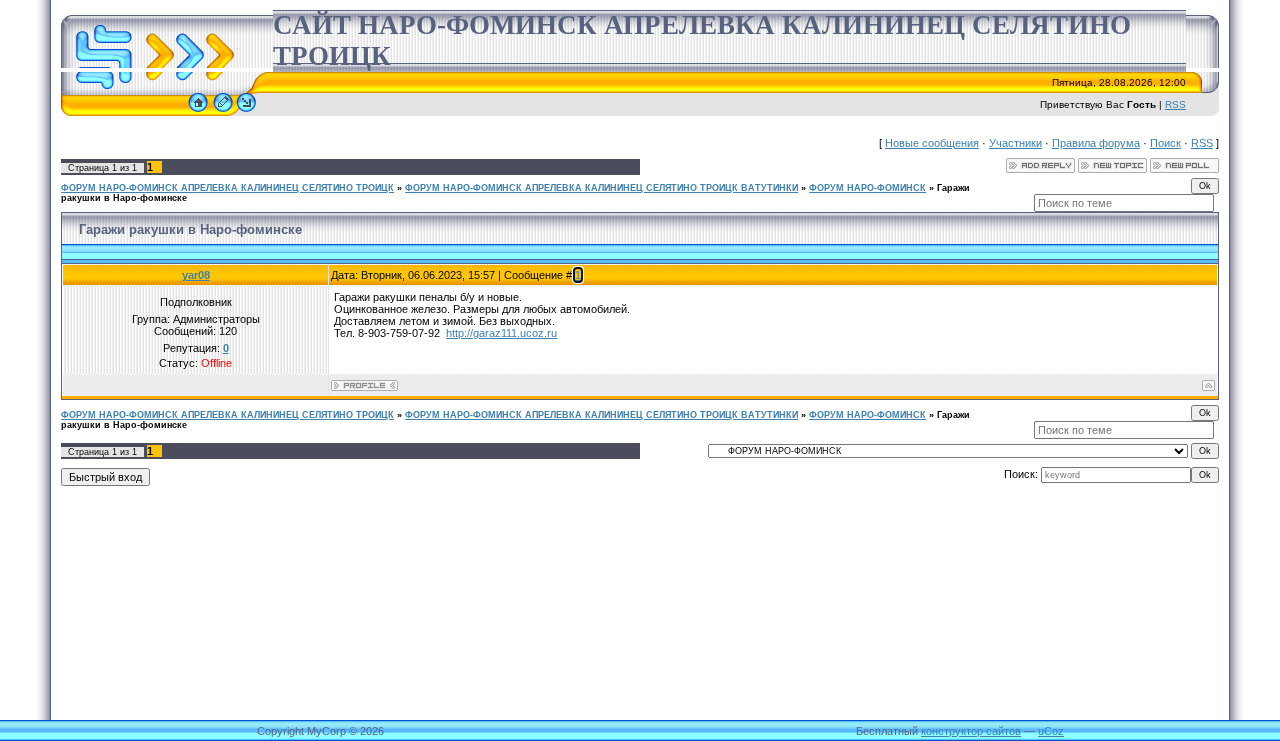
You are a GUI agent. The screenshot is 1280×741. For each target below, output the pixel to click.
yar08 (196, 275)
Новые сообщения (932, 143)
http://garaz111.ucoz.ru (501, 333)
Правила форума (1096, 143)
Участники (1015, 143)
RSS (1175, 104)
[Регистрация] (223, 112)
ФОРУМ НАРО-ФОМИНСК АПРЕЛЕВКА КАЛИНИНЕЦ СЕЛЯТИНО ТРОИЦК (227, 188)
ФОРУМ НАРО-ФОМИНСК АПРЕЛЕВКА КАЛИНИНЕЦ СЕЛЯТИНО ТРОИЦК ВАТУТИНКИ (601, 188)
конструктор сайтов (971, 731)
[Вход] (246, 112)
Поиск (1165, 143)
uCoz (1051, 731)
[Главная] (198, 112)
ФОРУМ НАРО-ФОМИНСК (867, 188)
